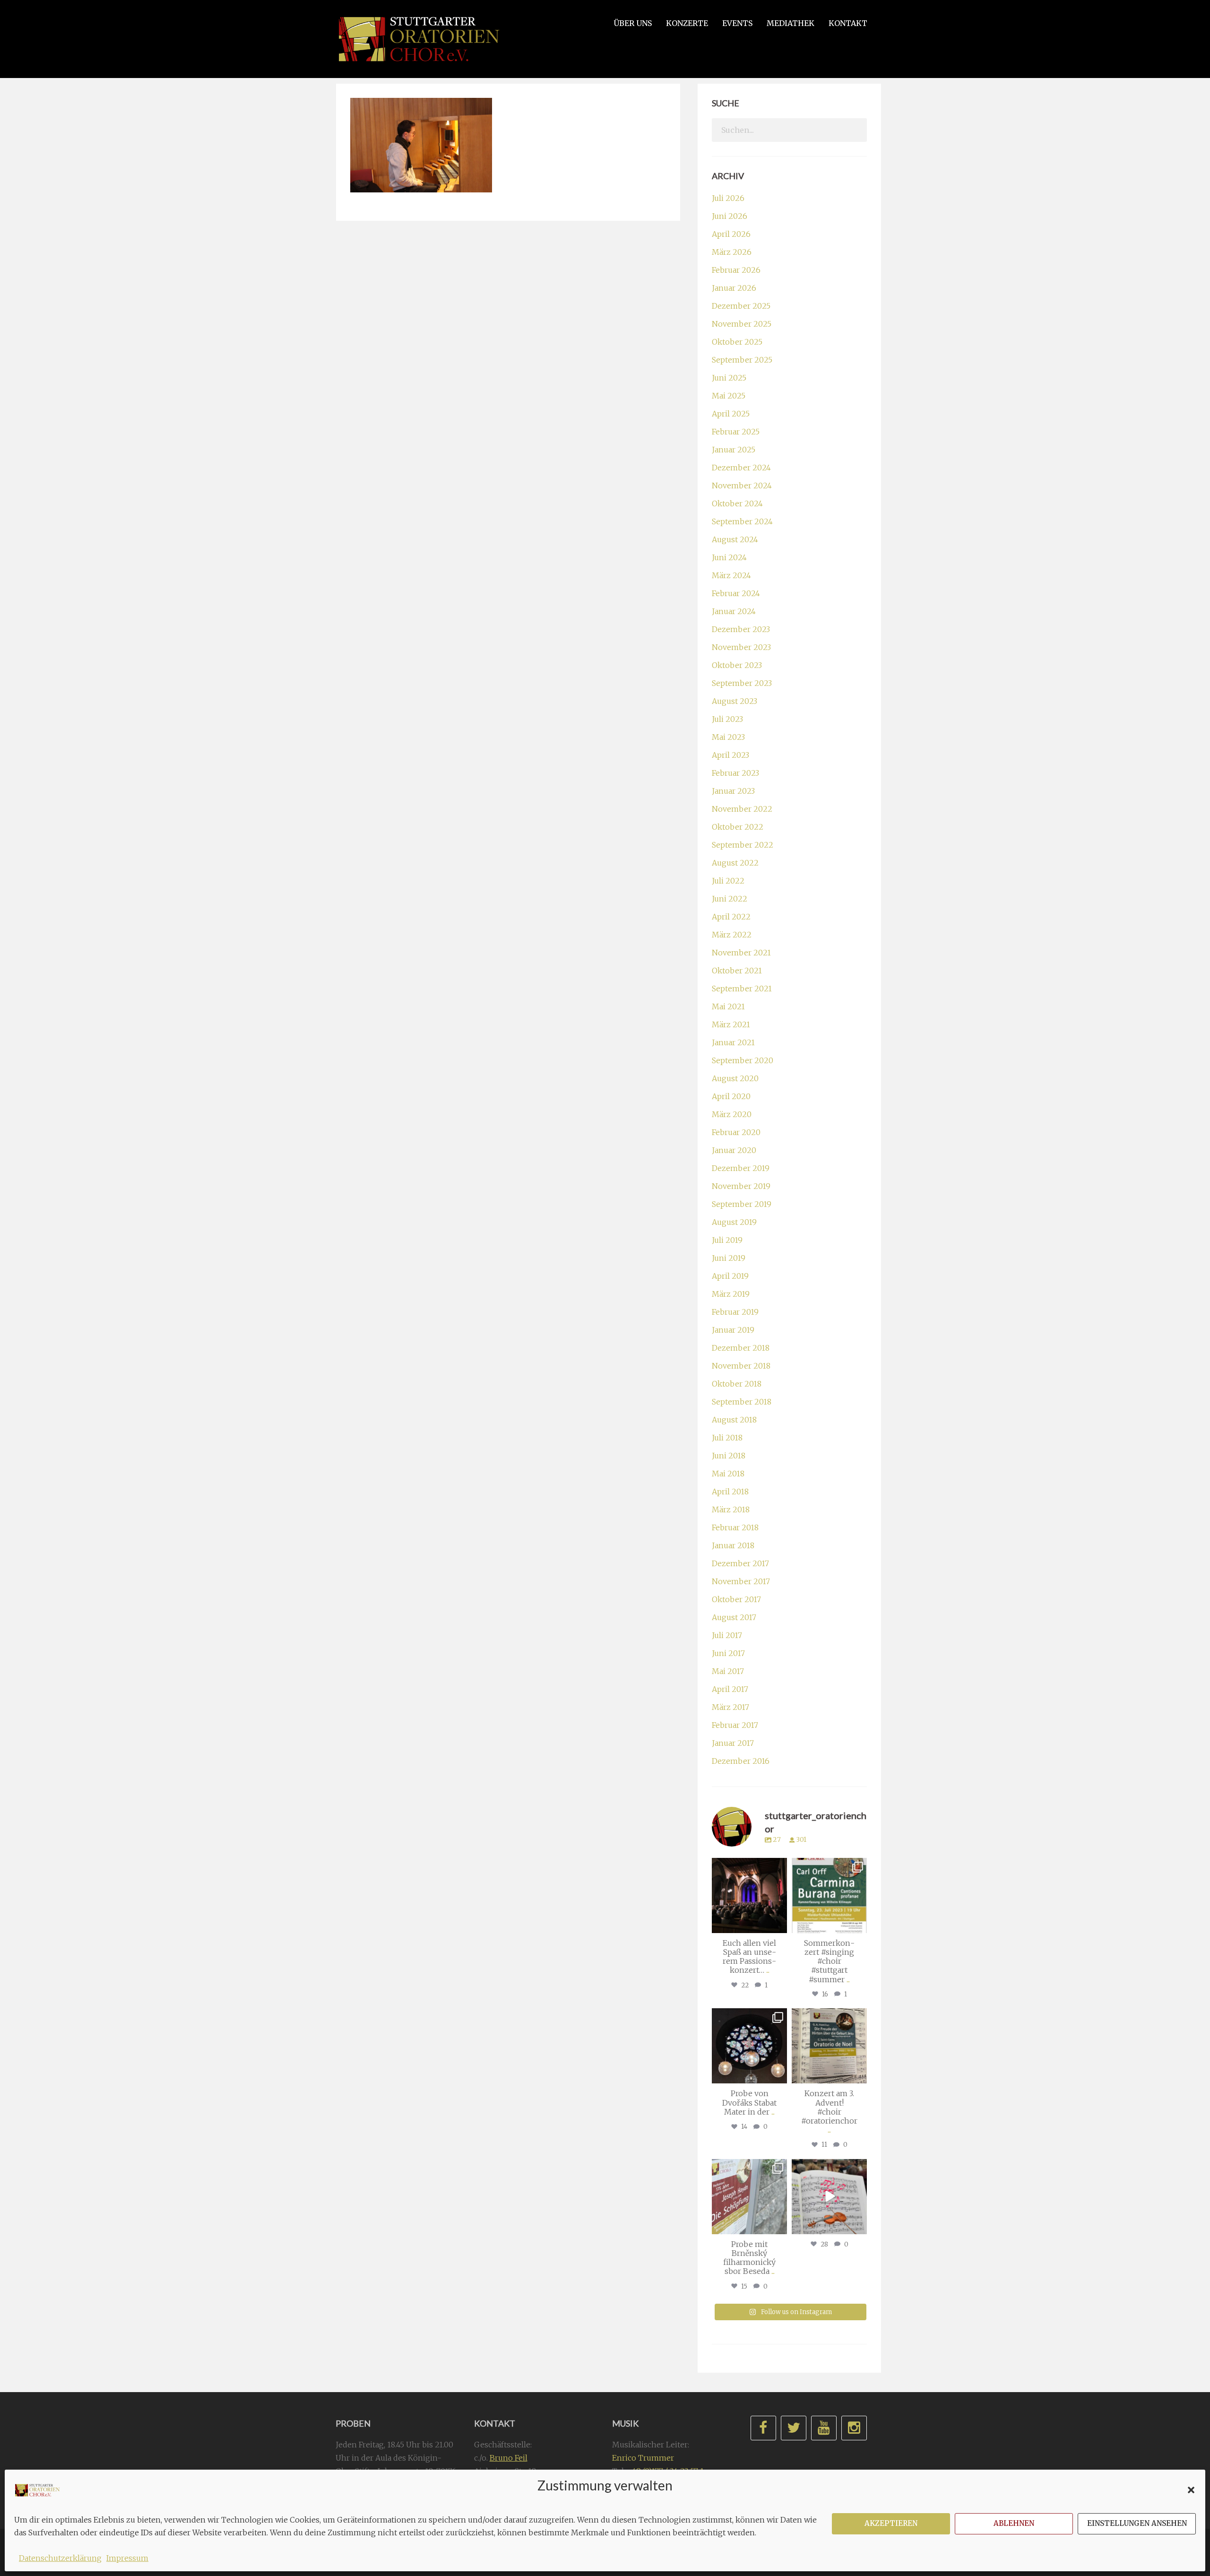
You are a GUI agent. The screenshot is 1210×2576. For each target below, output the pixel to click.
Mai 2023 (728, 737)
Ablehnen (1014, 2523)
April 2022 (731, 917)
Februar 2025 (736, 432)
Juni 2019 (729, 1258)
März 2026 (732, 252)
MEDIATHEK (791, 23)
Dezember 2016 (741, 1761)
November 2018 (741, 1366)
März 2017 (730, 1707)
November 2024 (742, 486)
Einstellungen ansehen (1137, 2523)
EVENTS (737, 23)
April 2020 (731, 1096)
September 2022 (743, 845)
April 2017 (730, 1689)
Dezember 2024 (741, 468)
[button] (1191, 2490)
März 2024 (731, 575)
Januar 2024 (734, 611)
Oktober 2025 (737, 342)
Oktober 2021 (737, 971)
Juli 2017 (727, 1635)
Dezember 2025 (741, 306)
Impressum (127, 2558)
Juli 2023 (727, 719)
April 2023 (730, 755)
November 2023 (741, 647)
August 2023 (735, 701)
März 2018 (731, 1509)
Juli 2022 (728, 881)
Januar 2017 (733, 1743)
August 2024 (735, 539)
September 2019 (742, 1204)
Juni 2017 (728, 1653)
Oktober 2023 (737, 665)
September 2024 (742, 521)
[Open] (749, 1895)
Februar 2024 (736, 593)
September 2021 (742, 989)
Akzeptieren (891, 2523)
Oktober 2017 (736, 1599)
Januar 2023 (733, 791)
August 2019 (734, 1222)
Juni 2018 (729, 1456)
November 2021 (741, 953)
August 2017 (734, 1617)
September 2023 (742, 683)
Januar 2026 (734, 288)
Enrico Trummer (643, 2458)
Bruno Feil (509, 2458)
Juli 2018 (727, 1438)
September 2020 (743, 1060)
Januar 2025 (734, 450)
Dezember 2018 (741, 1348)
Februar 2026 (736, 270)
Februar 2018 (735, 1527)
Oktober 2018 (737, 1384)
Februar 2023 (735, 773)
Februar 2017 (735, 1725)
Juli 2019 (727, 1240)
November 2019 (741, 1186)
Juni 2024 (729, 557)
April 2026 (731, 234)
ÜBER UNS (633, 23)
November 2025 (742, 324)
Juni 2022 (730, 899)
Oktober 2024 (737, 503)
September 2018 (742, 1402)
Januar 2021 (733, 1042)
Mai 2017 (728, 1671)
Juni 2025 (729, 378)
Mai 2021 (728, 1006)
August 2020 (735, 1078)
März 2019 (731, 1294)
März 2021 (731, 1024)
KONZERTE (687, 23)
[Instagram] (778, 1924)
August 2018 (734, 1420)
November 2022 (742, 809)
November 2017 (741, 1581)
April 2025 (731, 414)
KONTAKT (848, 23)
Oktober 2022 (738, 827)
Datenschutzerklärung (60, 2558)
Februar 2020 (736, 1132)
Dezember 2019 (741, 1168)
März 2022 (732, 935)
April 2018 (730, 1492)
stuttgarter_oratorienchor (751, 1869)
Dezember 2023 (741, 629)
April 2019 (730, 1276)
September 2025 (742, 360)
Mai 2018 (728, 1474)
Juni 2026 (730, 216)
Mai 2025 (729, 396)
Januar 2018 (733, 1545)
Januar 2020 (734, 1150)
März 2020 (732, 1114)
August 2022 (735, 863)
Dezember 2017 (740, 1563)
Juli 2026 (728, 198)
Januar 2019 (733, 1330)
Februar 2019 (735, 1312)
